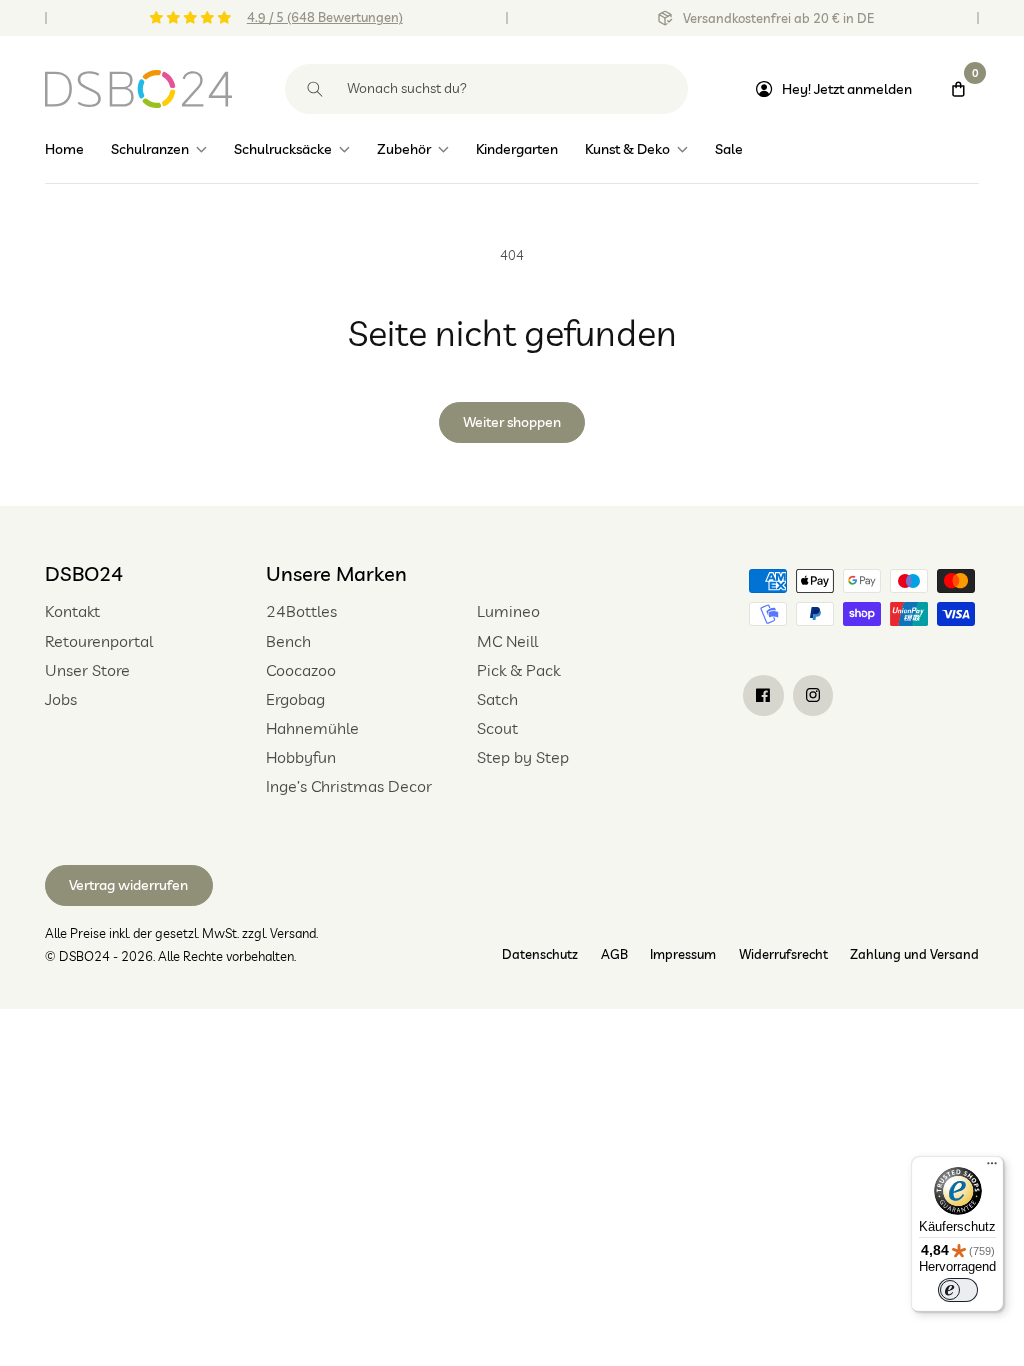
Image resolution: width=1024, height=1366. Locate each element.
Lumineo (508, 611)
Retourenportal (99, 641)
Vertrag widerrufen (128, 885)
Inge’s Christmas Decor (349, 786)
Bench (288, 641)
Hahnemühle (312, 728)
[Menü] (992, 1168)
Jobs (61, 699)
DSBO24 (84, 573)
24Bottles (301, 611)
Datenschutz (540, 954)
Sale (729, 149)
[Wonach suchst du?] (315, 89)
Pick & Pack (518, 670)
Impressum (683, 954)
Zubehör (404, 149)
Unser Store (87, 670)
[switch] (958, 1290)
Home (64, 149)
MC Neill (507, 641)
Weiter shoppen (512, 422)
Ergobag (295, 699)
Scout (497, 728)
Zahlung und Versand (914, 954)
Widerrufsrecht (783, 954)
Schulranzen (150, 149)
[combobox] (486, 89)
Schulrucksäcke (283, 149)
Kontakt (72, 611)
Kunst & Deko (627, 149)
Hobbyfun (301, 757)
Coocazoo (301, 670)
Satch (497, 699)
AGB (614, 954)
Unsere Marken (336, 573)
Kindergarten (517, 149)
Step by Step (523, 757)
